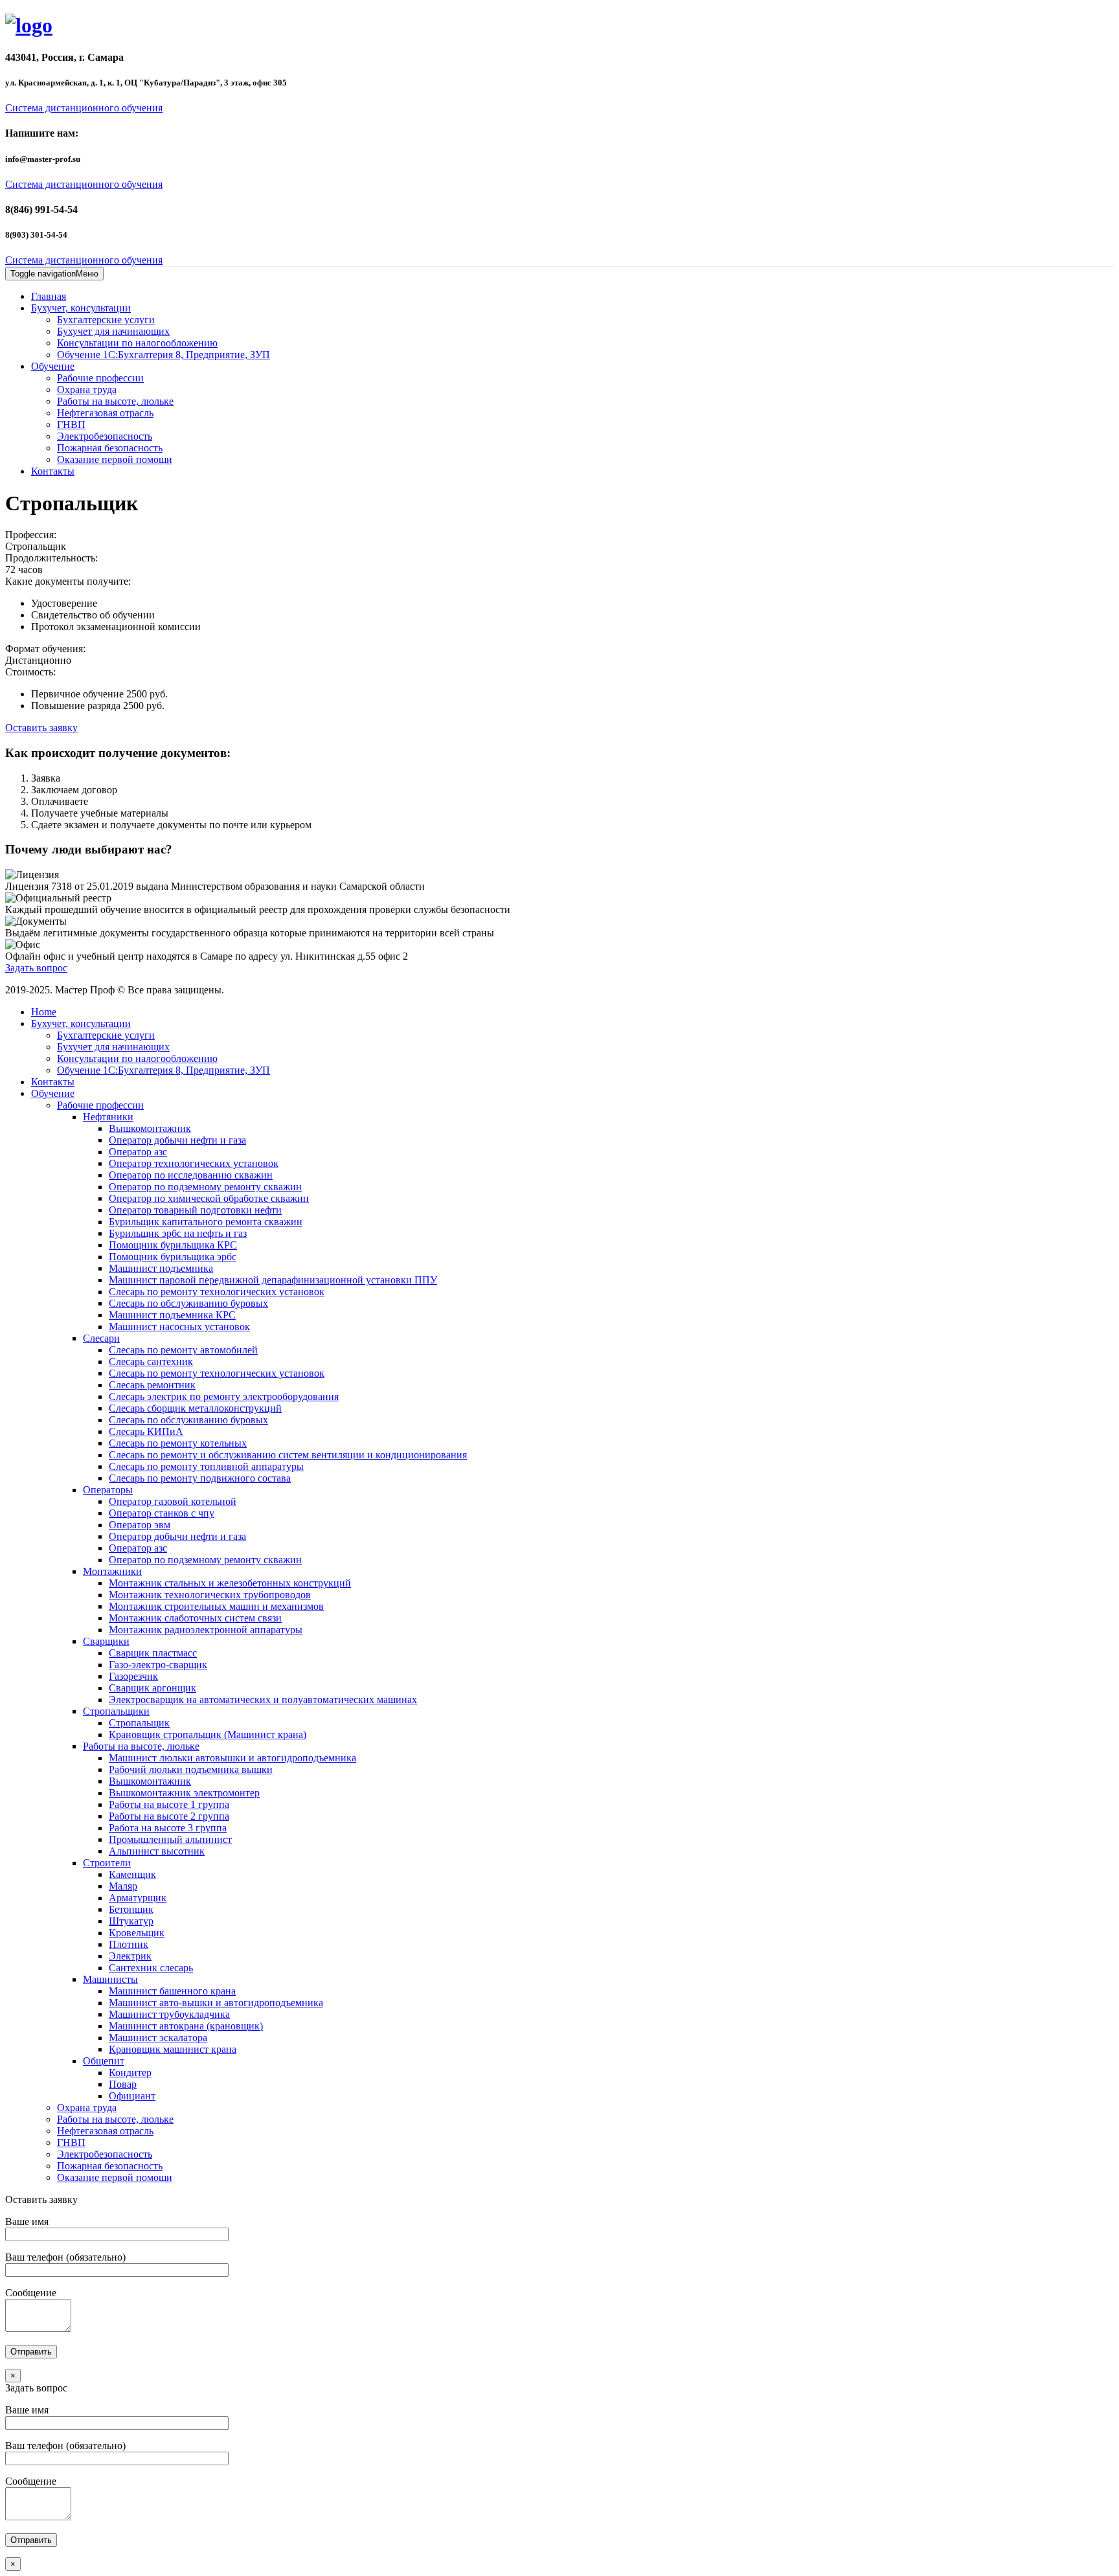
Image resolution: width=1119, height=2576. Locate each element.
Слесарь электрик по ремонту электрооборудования (224, 1396)
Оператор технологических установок (194, 1163)
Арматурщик (138, 1898)
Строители (107, 1863)
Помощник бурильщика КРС (173, 1245)
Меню (54, 274)
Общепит (104, 2061)
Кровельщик (137, 1933)
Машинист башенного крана (172, 1991)
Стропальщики (116, 1711)
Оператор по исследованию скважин (191, 1175)
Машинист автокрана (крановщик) (186, 2026)
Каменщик (132, 1874)
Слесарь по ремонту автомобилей (183, 1350)
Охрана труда (87, 390)
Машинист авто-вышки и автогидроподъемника (216, 2003)
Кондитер (130, 2073)
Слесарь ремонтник (152, 1385)
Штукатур (131, 1921)
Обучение (53, 366)
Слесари (101, 1338)
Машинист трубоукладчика (169, 2014)
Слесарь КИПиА (146, 1431)
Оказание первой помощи (115, 459)
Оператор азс (138, 1152)
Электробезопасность (105, 436)
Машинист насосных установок (179, 1327)
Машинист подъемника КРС (172, 1315)
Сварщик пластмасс (153, 1653)
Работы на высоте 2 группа (169, 1816)
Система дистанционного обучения (84, 108)
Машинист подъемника (161, 1268)
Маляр (123, 1886)
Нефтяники (108, 1117)
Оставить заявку (41, 728)
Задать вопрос (36, 968)
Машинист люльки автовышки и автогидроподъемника (232, 1758)
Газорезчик (133, 1676)
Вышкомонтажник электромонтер (184, 1793)
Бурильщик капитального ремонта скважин (206, 1222)
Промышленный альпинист (170, 1839)
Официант (132, 2096)
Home (44, 1012)
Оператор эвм (140, 1525)
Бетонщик (131, 1909)
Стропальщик (139, 1723)
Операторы (108, 1490)
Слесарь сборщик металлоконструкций (195, 1408)
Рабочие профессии (100, 378)
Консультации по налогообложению (137, 343)
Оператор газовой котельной (173, 1501)
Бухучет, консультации (81, 308)
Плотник (129, 1944)
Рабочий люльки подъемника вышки (191, 1769)
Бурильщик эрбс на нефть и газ (178, 1233)
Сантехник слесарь (151, 1968)
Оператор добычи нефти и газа (177, 1140)
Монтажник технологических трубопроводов (210, 1595)
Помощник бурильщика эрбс (173, 1257)
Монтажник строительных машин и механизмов (216, 1606)
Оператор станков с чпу (162, 1513)
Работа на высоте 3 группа (168, 1828)
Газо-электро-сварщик (158, 1665)
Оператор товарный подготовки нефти (195, 1210)
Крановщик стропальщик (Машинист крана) (208, 1734)
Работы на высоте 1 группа (169, 1804)
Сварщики (106, 1641)
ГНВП (71, 424)
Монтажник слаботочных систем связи (195, 1618)
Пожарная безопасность (110, 448)
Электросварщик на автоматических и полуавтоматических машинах (263, 1700)
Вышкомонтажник (150, 1128)
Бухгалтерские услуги (106, 320)
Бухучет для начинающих (113, 331)
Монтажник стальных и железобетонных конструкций (230, 1583)
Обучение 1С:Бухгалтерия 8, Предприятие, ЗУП (164, 355)
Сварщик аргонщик (153, 1688)
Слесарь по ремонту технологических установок (217, 1292)
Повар (123, 2084)
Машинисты (110, 1979)
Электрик (130, 1956)
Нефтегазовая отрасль (105, 413)
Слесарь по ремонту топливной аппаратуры (206, 1466)
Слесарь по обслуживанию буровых (188, 1303)
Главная (49, 296)
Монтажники (112, 1571)
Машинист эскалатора (158, 2038)
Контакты (53, 471)
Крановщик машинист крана (173, 2049)
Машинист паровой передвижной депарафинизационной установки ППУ (273, 1280)
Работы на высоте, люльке (115, 401)
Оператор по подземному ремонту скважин (205, 1187)
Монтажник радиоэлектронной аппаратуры (206, 1630)
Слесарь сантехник (151, 1361)
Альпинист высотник (157, 1851)
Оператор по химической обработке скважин (209, 1198)
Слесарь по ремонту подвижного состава (200, 1478)
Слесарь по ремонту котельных (178, 1443)
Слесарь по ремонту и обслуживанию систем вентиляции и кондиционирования (288, 1455)
